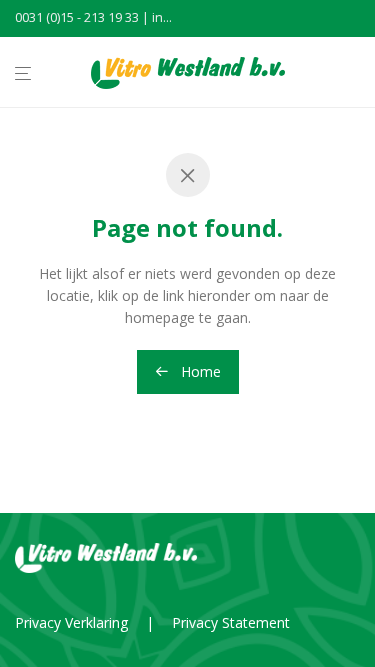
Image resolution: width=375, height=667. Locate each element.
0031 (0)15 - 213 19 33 (77, 17)
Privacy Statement (231, 622)
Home (199, 371)
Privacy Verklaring (71, 622)
